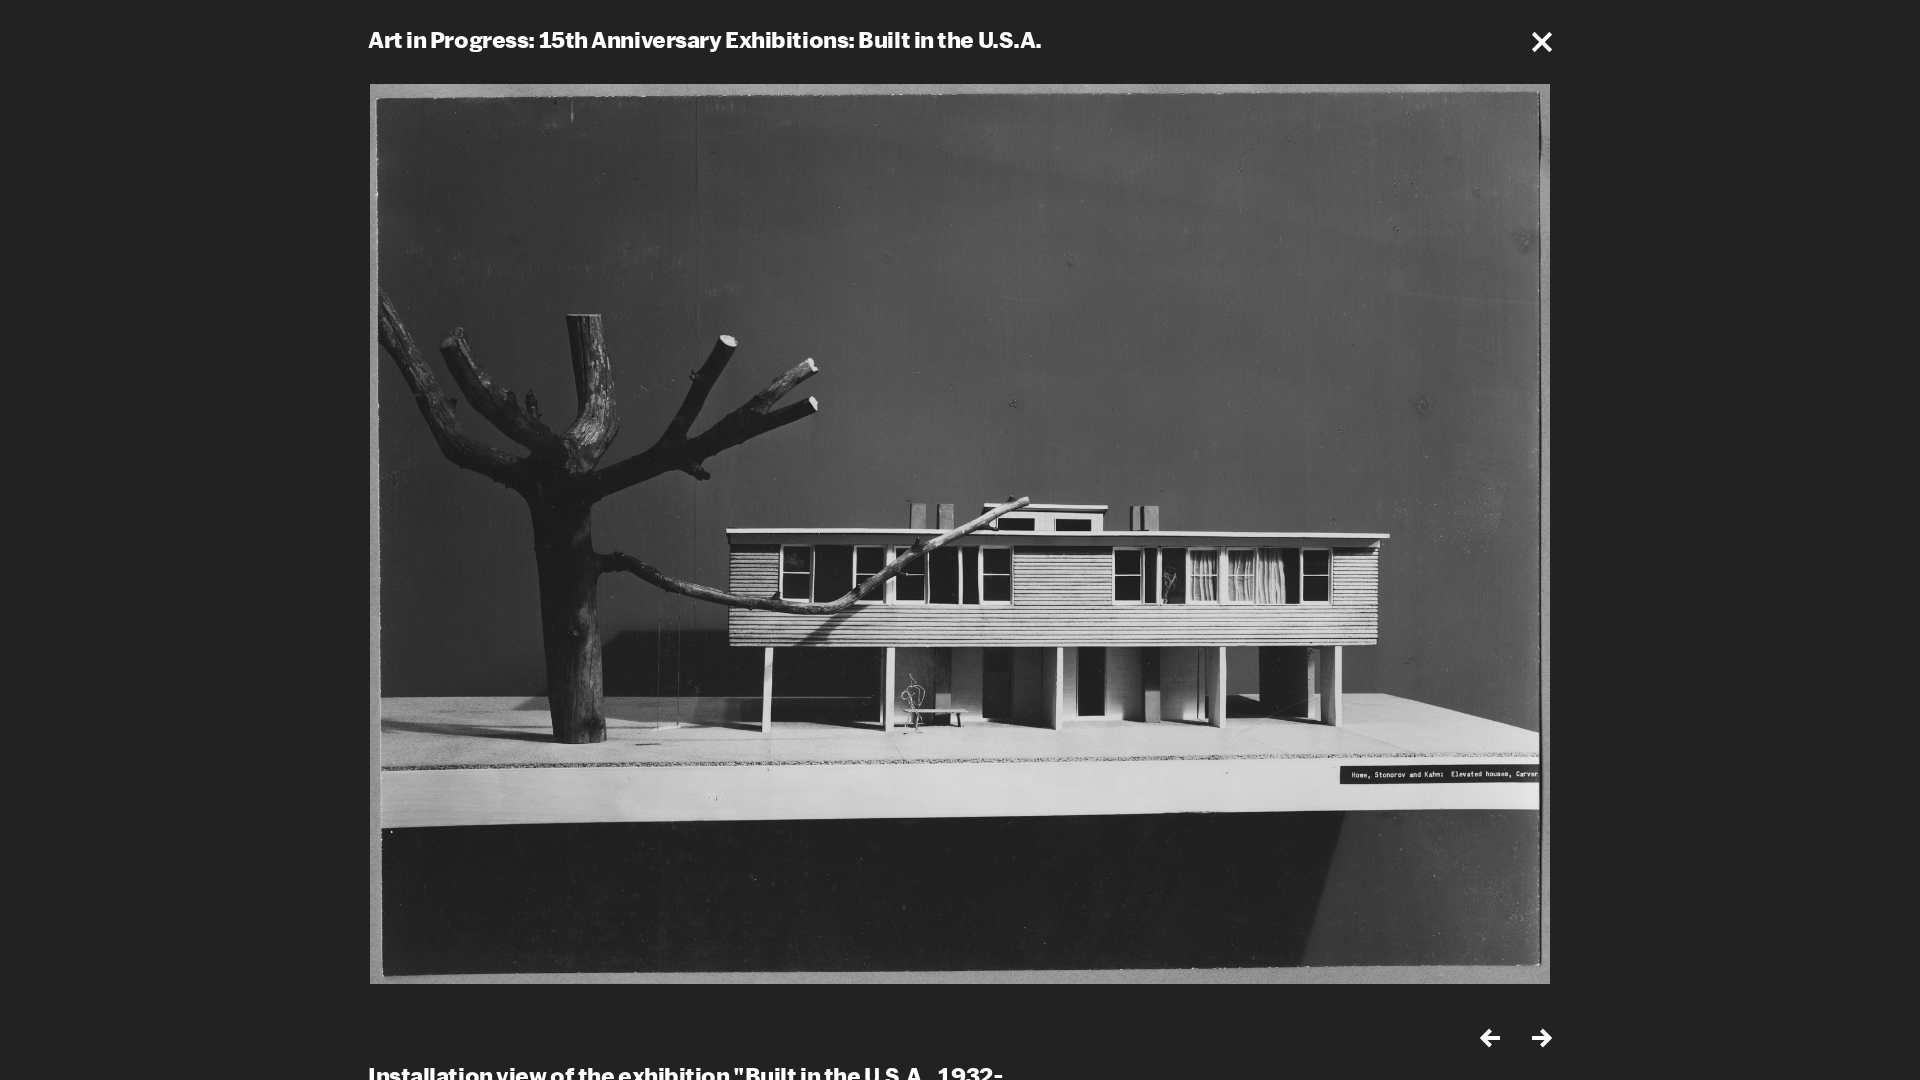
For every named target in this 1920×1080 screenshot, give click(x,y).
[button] (1542, 42)
